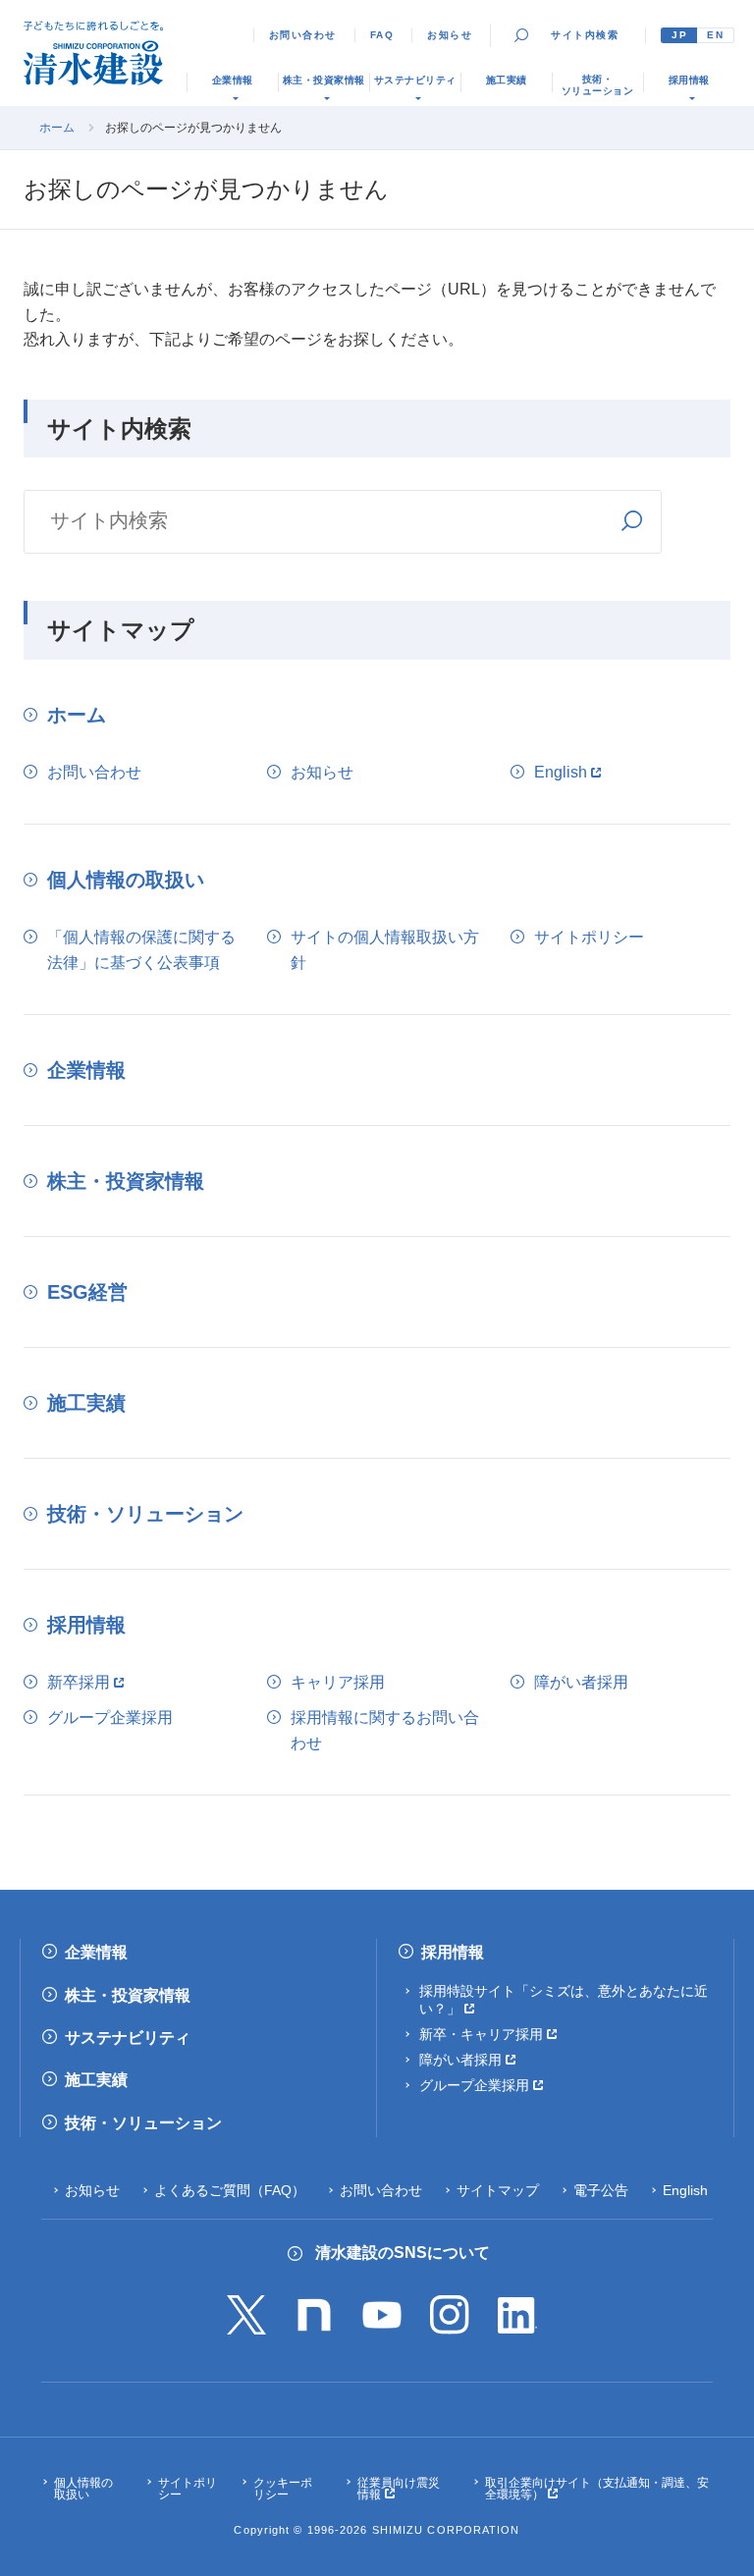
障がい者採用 (581, 1682)
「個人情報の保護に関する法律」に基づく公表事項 (141, 950)
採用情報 (86, 1625)
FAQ (382, 35)
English (561, 772)
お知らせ (450, 35)
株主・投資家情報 (126, 1181)
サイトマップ (498, 2190)
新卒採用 (79, 1682)
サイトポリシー (589, 937)
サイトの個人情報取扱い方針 (385, 950)
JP (679, 35)
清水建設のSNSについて (403, 2253)
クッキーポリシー (283, 2489)
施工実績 (86, 1403)
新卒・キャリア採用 (481, 2034)
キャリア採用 (338, 1682)
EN (715, 35)
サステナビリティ (128, 2038)
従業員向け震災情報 (399, 2489)
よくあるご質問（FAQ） (230, 2190)
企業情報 (86, 1070)
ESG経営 (87, 1292)
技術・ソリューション (145, 1514)
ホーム (57, 128)
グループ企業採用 (110, 1717)
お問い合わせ (303, 35)
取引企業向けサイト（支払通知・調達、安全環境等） (597, 2489)
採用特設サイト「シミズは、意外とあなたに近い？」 (564, 2000)
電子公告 (601, 2190)
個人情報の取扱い (126, 880)
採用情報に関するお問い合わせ (385, 1730)
